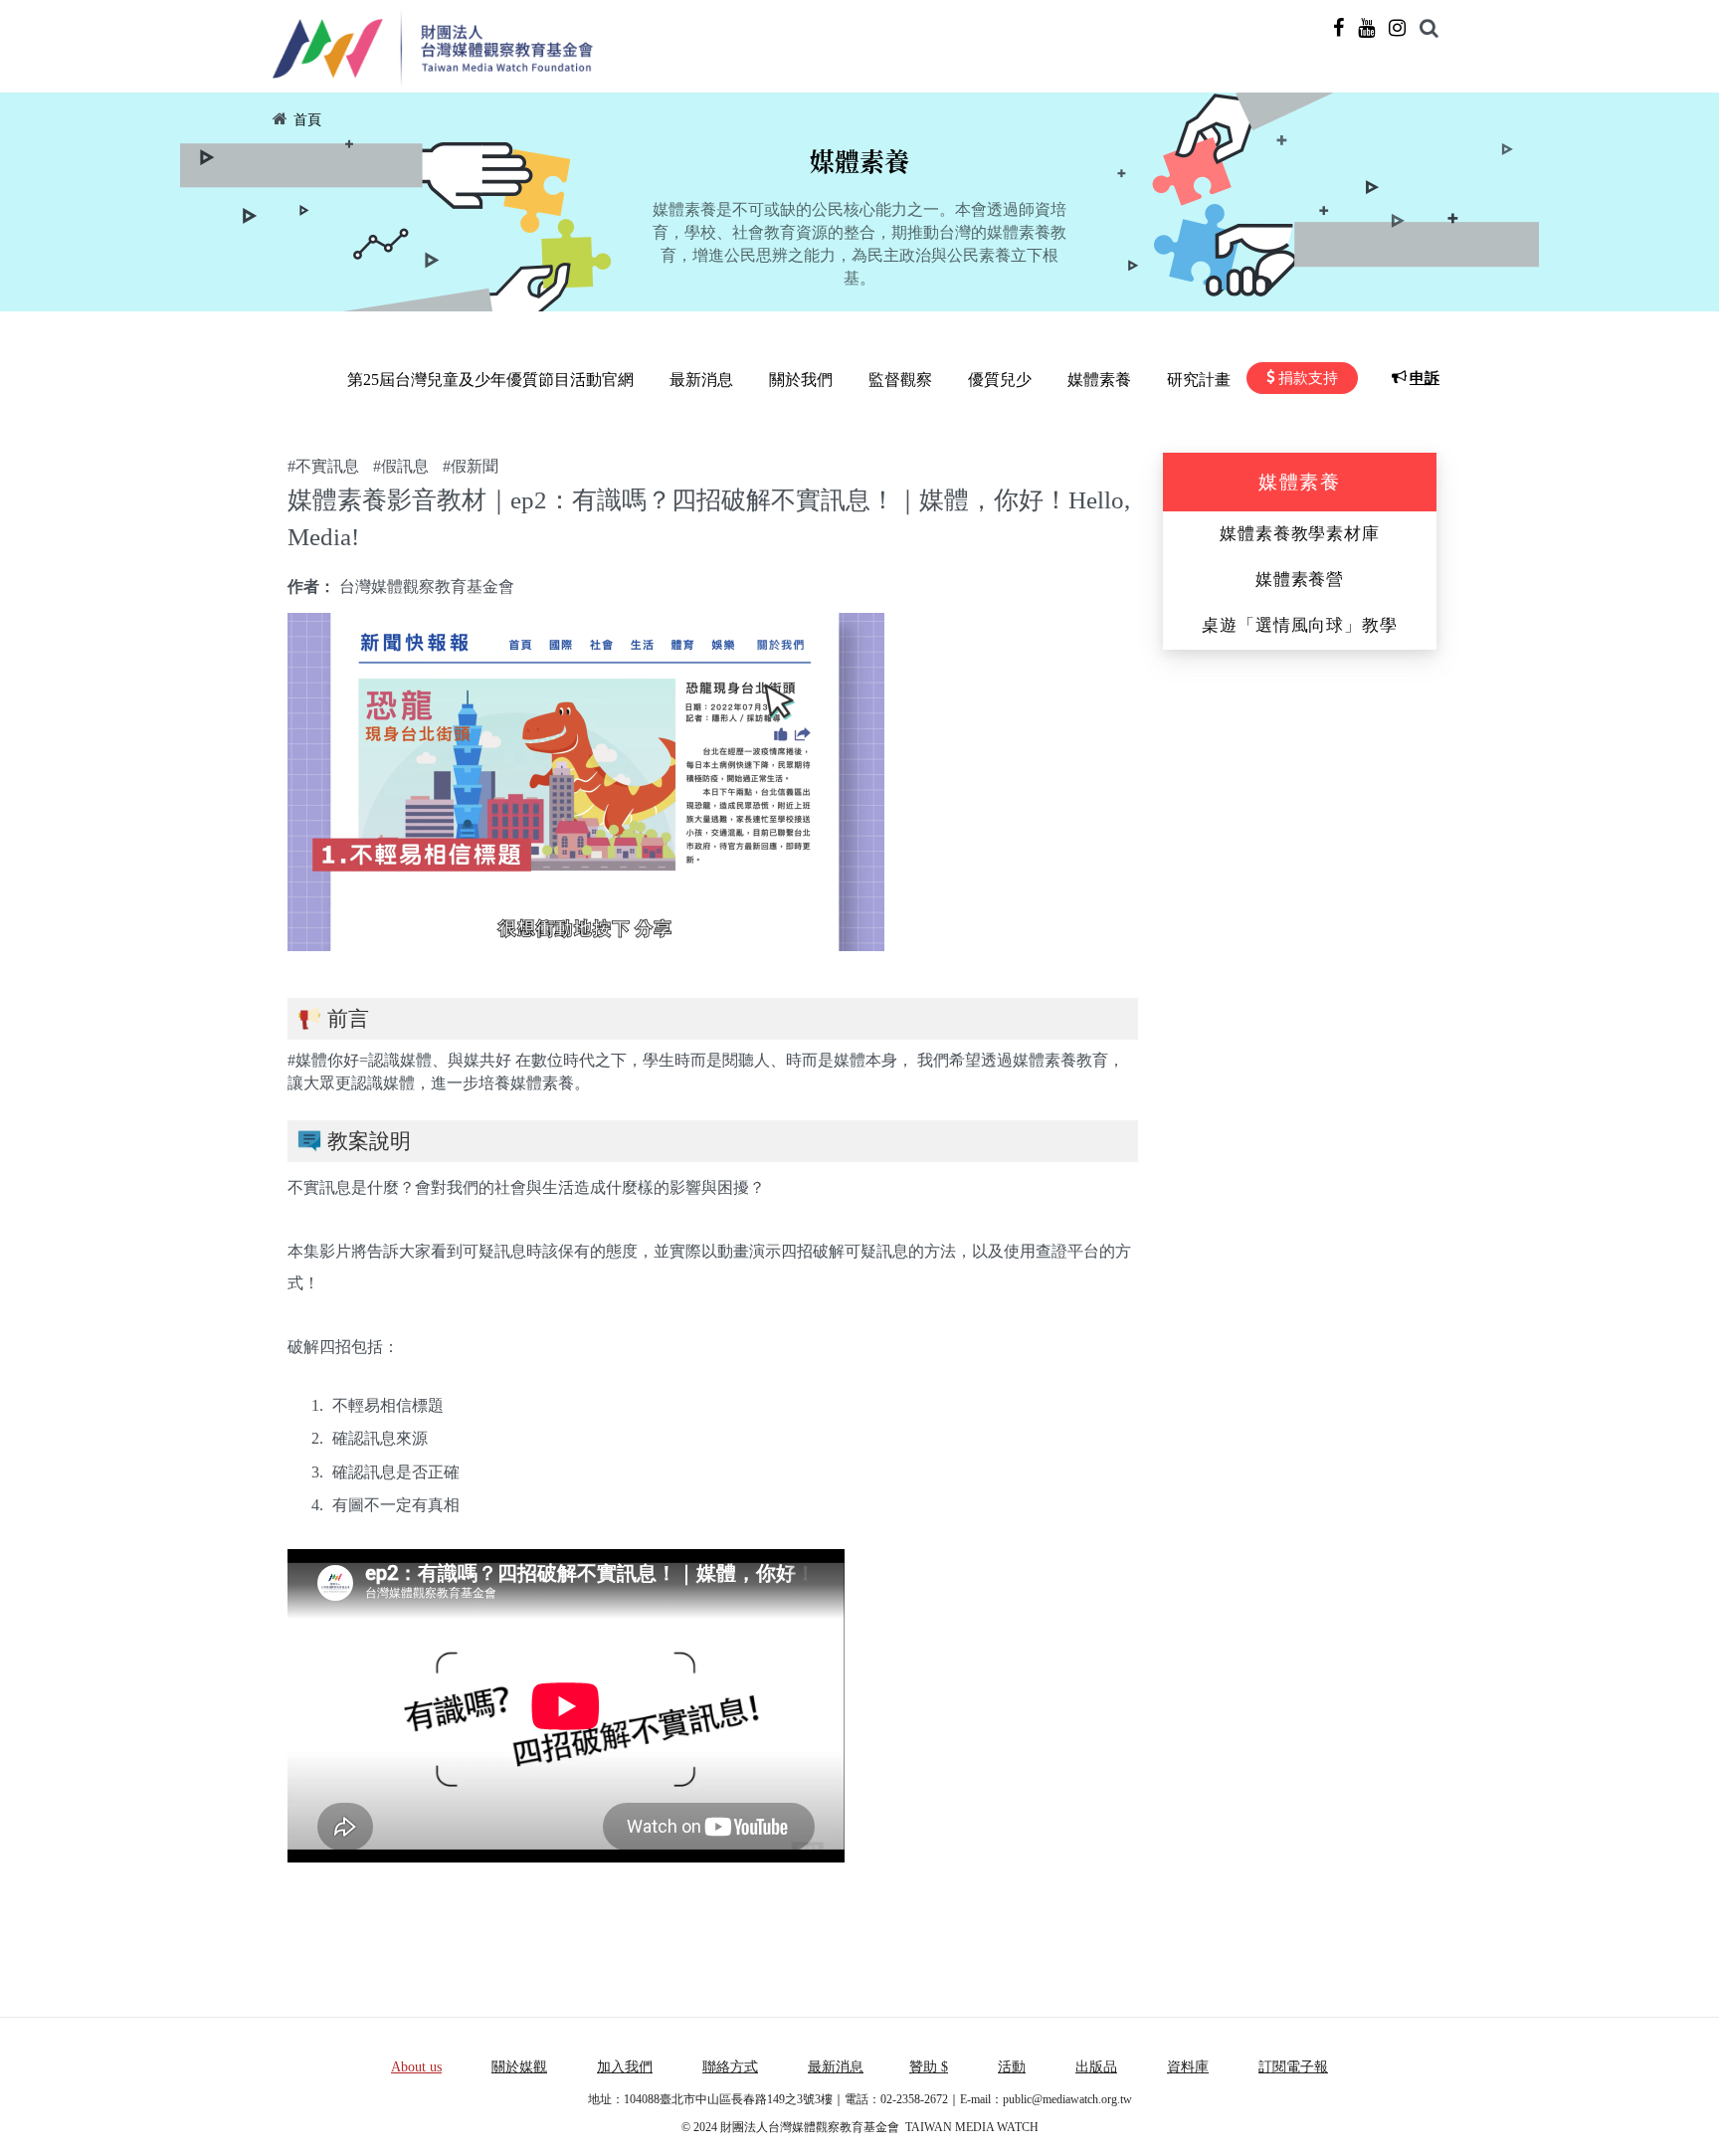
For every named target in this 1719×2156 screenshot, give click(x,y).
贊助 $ (929, 2067)
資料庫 (1188, 2067)
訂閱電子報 (1293, 2067)
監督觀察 (900, 380)
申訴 (1425, 378)
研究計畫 (1199, 380)
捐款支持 (1308, 378)
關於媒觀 (519, 2067)
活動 (1012, 2067)
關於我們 (801, 380)
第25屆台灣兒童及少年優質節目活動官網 (490, 380)
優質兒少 (1000, 380)
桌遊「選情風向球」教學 (1299, 625)
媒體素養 (1099, 380)
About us (416, 2067)
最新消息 (701, 380)
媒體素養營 (1300, 580)
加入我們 (625, 2067)
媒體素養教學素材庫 (1300, 534)
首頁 (307, 120)
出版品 (1096, 2067)
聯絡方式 (730, 2067)
